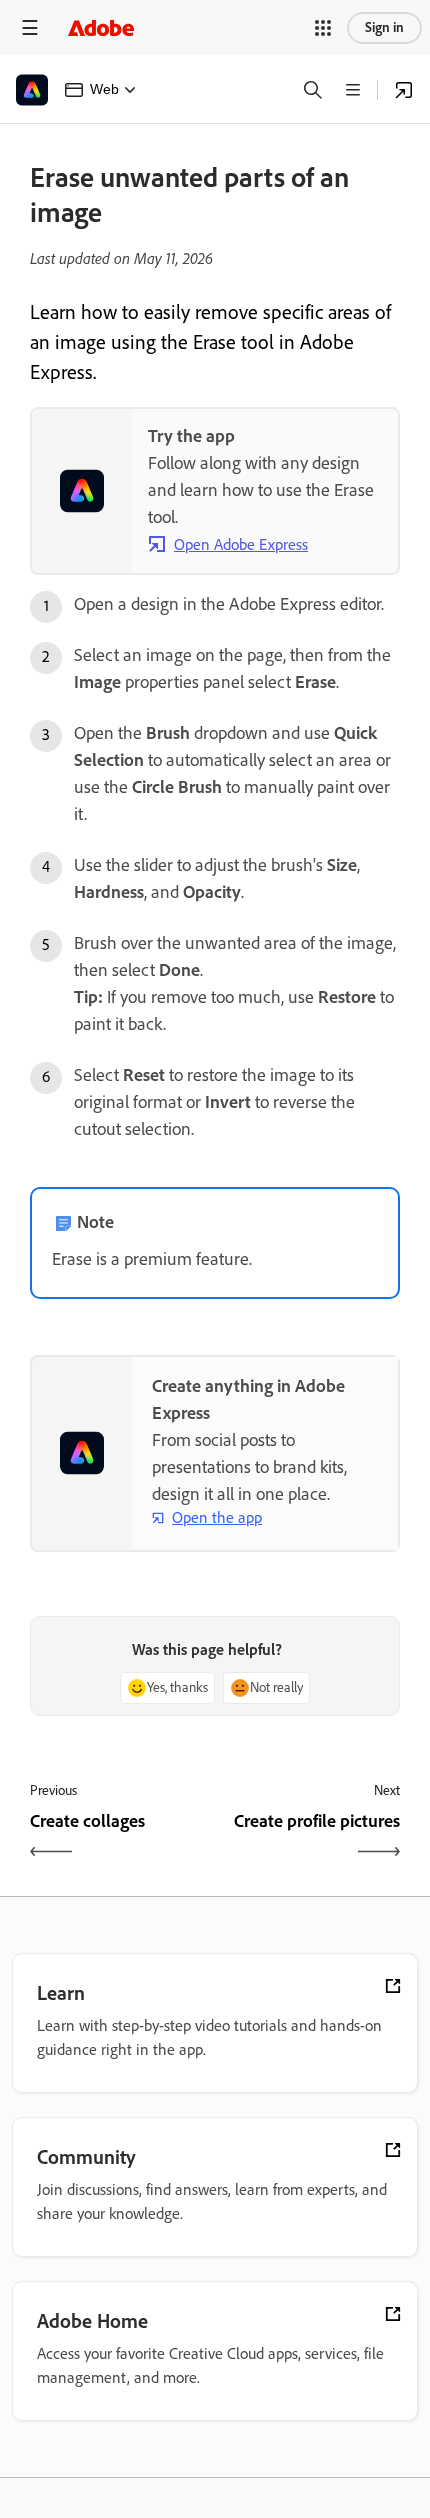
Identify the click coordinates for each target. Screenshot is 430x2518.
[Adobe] (101, 27)
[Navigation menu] (30, 27)
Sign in (384, 27)
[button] (323, 28)
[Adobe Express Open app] (404, 90)
